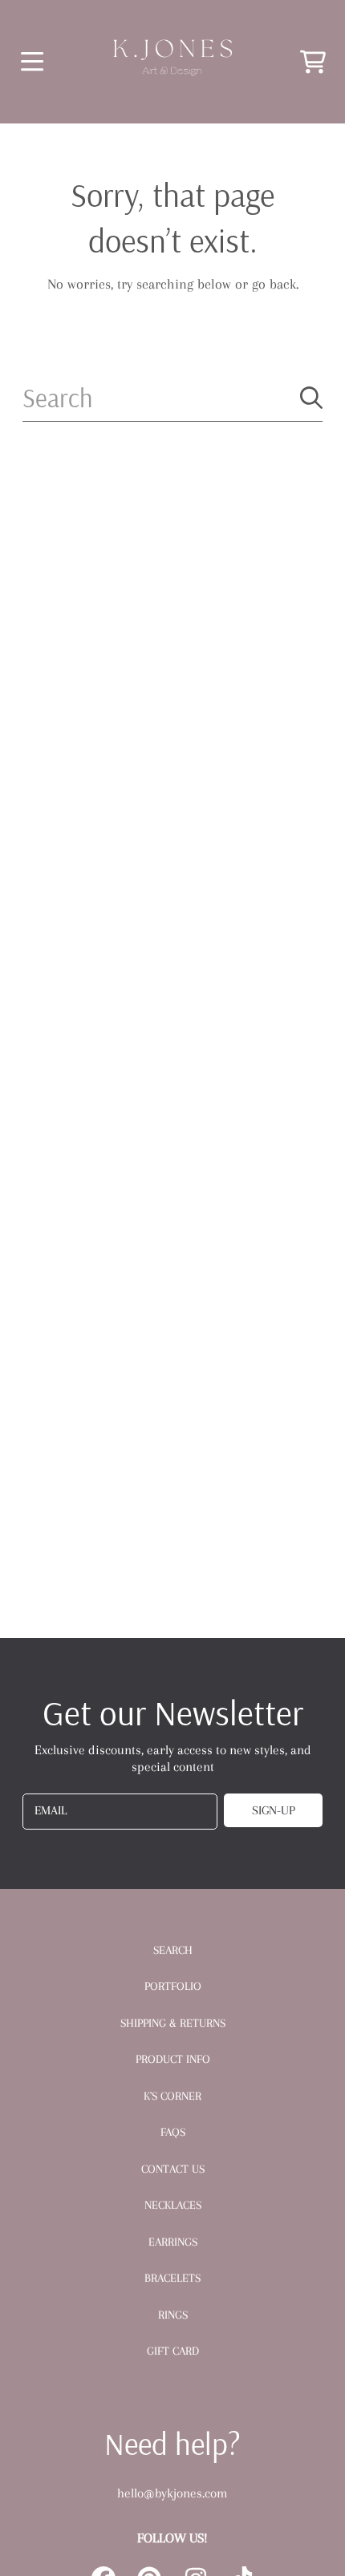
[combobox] (173, 398)
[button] (32, 61)
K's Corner (172, 2096)
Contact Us (173, 2169)
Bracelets (172, 2278)
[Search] (311, 398)
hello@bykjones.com (172, 2493)
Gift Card (173, 2351)
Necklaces (173, 2205)
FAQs (173, 2132)
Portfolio (173, 1986)
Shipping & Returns (173, 2023)
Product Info (173, 2059)
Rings (173, 2315)
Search (173, 1950)
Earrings (173, 2242)
